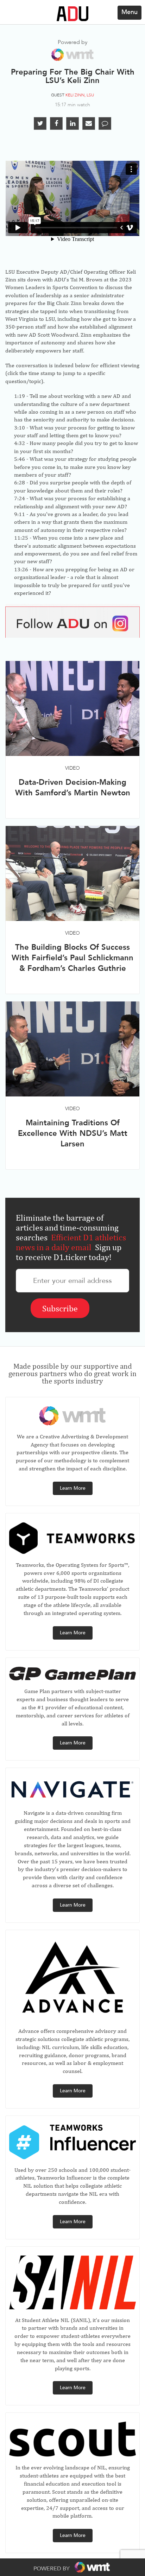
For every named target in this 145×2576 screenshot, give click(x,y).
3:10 (20, 428)
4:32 (20, 443)
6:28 (20, 482)
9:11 (20, 514)
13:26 (21, 569)
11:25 (21, 538)
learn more (73, 1488)
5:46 (20, 459)
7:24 (20, 498)
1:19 (20, 396)
